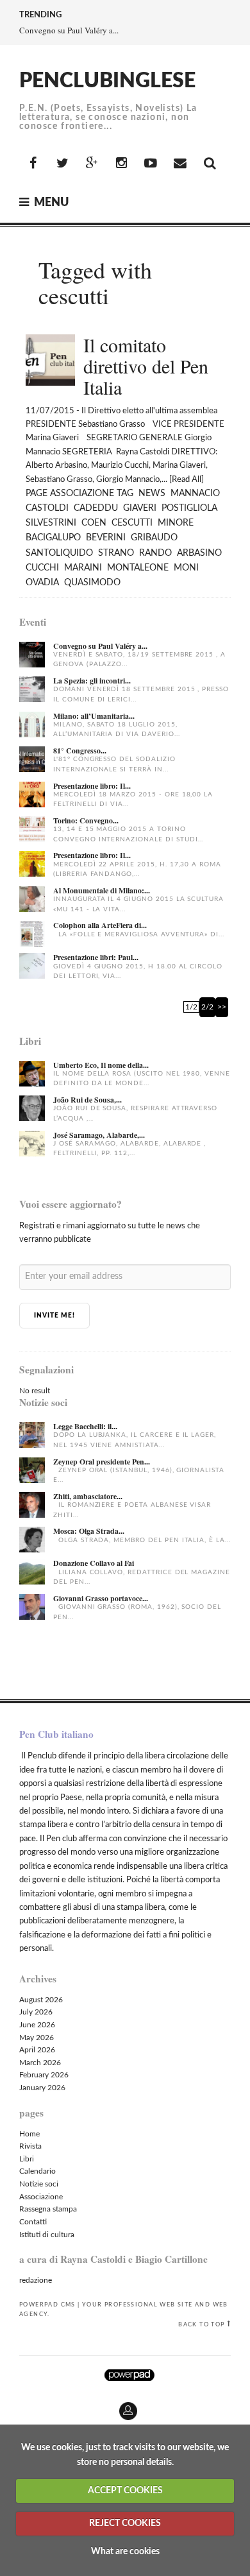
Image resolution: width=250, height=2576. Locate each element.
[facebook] (33, 164)
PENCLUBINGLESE (107, 81)
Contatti (33, 2222)
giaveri (140, 508)
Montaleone (138, 568)
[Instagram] (121, 164)
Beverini (106, 538)
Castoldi (47, 508)
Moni (186, 568)
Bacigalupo (53, 538)
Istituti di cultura (47, 2235)
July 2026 (36, 2012)
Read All (187, 480)
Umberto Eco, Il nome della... (101, 1065)
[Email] (180, 164)
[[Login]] (10, 2406)
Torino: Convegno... (86, 820)
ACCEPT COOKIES (125, 2491)
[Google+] (92, 164)
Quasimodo (92, 583)
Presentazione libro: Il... (92, 786)
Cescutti (132, 523)
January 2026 (42, 2088)
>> (222, 1007)
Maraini (83, 568)
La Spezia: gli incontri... (92, 681)
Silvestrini (51, 523)
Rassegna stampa (48, 2209)
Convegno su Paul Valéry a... (69, 30)
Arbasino (199, 553)
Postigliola (189, 508)
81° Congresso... (80, 751)
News (152, 494)
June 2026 (37, 2025)
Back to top (201, 2324)
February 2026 (44, 2075)
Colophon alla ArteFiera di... (100, 925)
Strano (116, 553)
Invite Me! (54, 1316)
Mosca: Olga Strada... (89, 1531)
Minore (176, 523)
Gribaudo (154, 538)
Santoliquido (59, 553)
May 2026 (37, 2038)
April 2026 (37, 2050)
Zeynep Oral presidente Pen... (102, 1462)
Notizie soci (39, 2184)
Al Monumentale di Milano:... (102, 890)
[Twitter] (62, 164)
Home (29, 2134)
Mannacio (195, 494)
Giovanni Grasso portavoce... (101, 1598)
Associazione (82, 494)
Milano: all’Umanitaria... (94, 716)
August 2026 (41, 2000)
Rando (155, 553)
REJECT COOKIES (125, 2523)
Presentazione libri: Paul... (96, 957)
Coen (94, 523)
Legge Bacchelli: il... (85, 1426)
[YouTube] (151, 164)
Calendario (37, 2171)
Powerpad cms (47, 2305)
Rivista (30, 2146)
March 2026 (40, 2063)
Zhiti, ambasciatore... (88, 1496)
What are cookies (125, 2552)
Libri (27, 2159)
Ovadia (42, 583)
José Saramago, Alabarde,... (99, 1135)
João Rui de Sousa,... (88, 1100)
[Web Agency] (129, 2375)
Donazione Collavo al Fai (94, 1563)
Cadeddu (96, 508)
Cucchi (42, 568)
